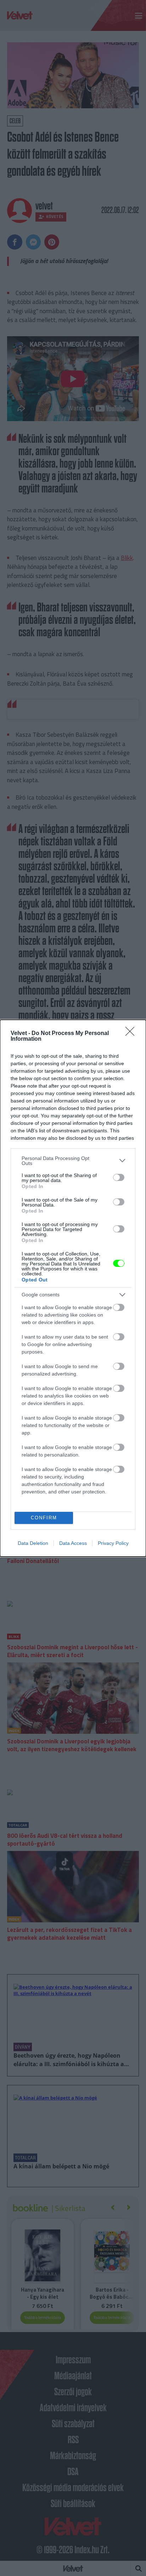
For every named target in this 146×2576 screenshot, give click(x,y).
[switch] (119, 1177)
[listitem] (73, 1161)
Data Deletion (33, 1543)
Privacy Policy (113, 1543)
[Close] (132, 1034)
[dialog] (73, 1288)
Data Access (73, 1543)
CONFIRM (44, 1518)
